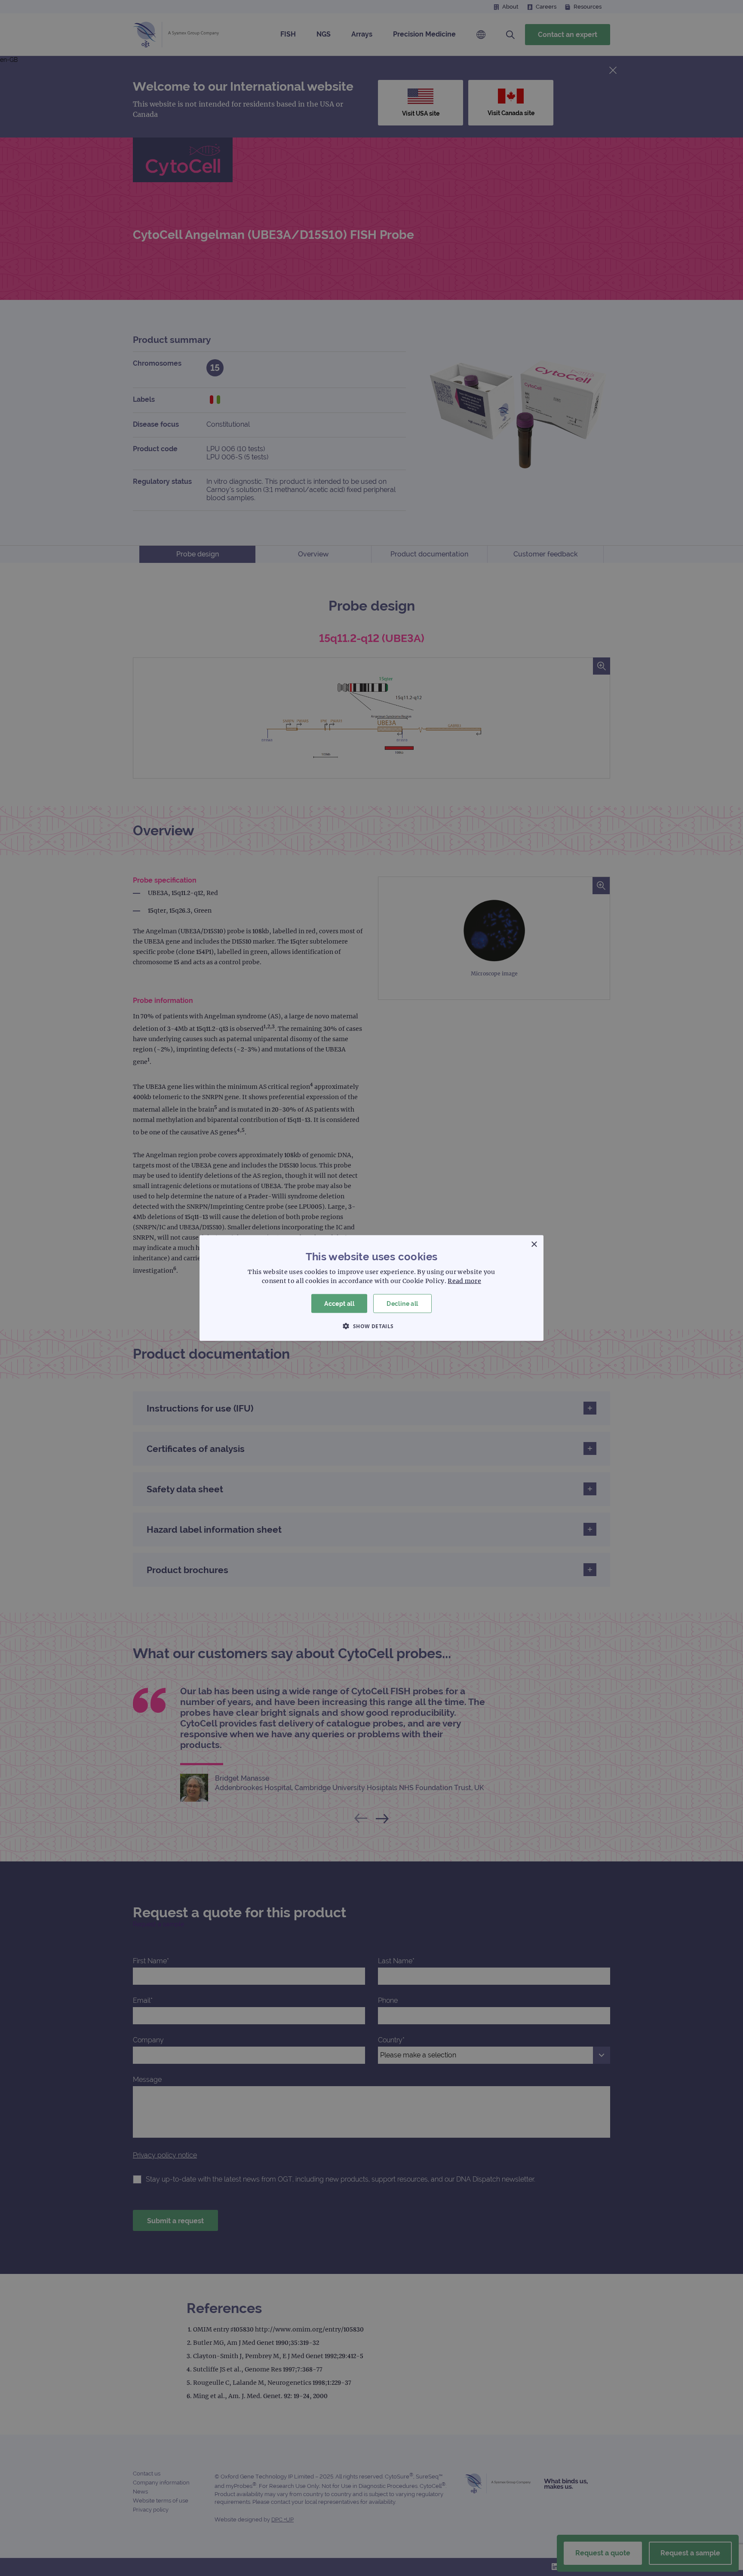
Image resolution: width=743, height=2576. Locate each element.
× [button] (534, 1244)
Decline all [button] (402, 1303)
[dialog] (371, 1288)
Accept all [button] (339, 1303)
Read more (464, 1280)
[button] (371, 1326)
